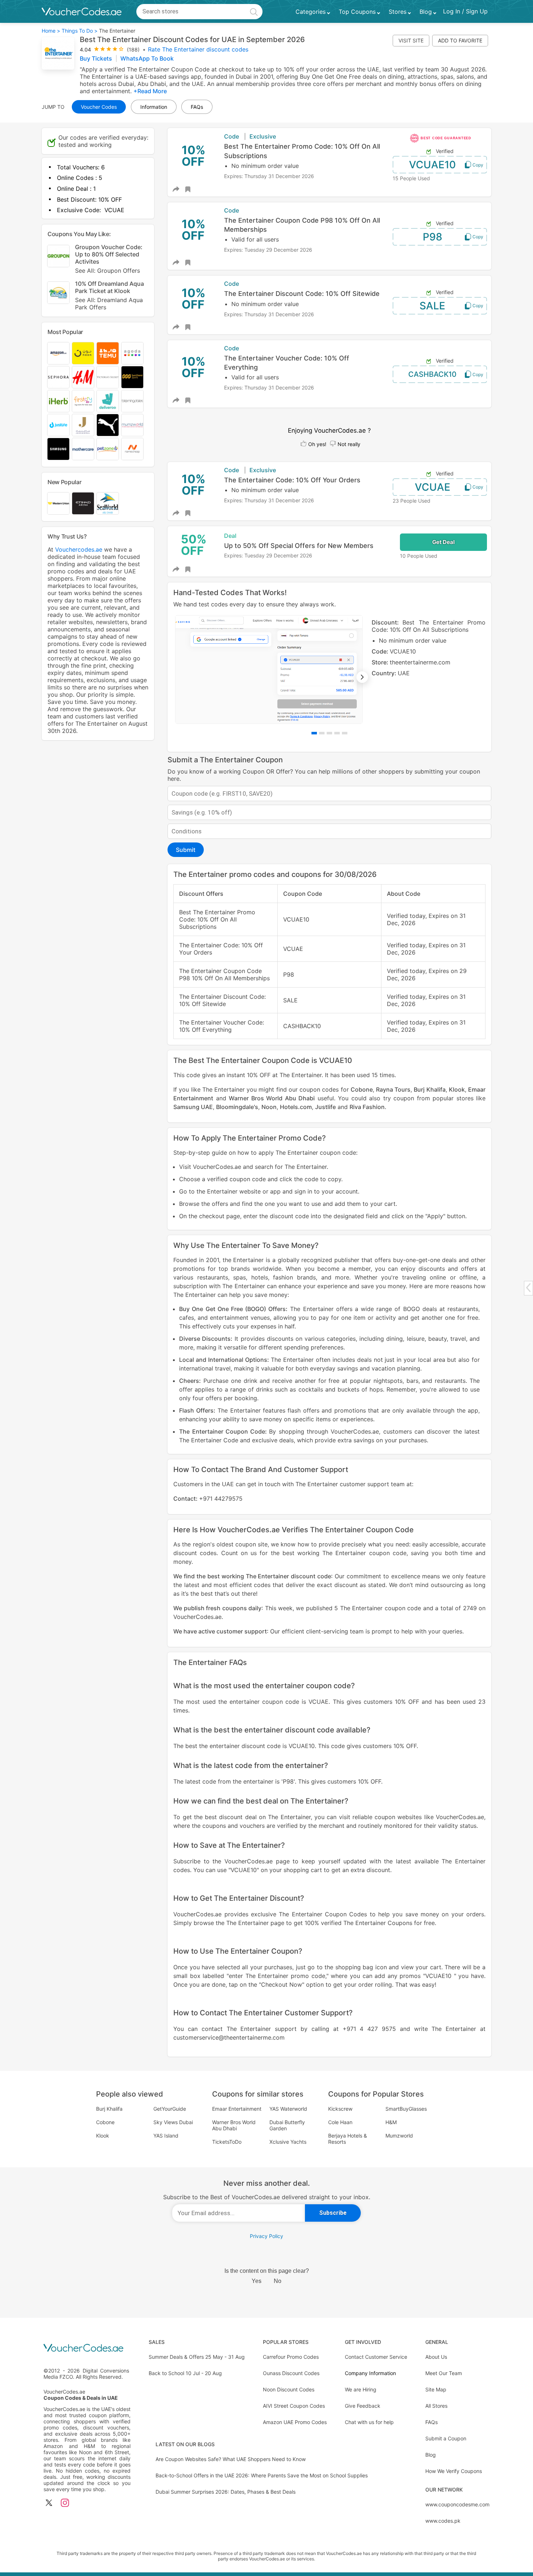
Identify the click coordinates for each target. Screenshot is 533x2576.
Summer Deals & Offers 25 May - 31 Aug (197, 2357)
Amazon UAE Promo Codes (295, 2422)
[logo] (82, 12)
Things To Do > (80, 31)
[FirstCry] (83, 401)
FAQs (431, 2422)
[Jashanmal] (83, 425)
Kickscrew (340, 2109)
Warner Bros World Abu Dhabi (272, 1098)
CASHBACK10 (432, 374)
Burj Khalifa (429, 1089)
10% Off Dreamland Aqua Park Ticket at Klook (110, 295)
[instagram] (65, 2503)
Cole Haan (340, 2122)
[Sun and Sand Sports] (132, 377)
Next (362, 677)
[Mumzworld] (132, 425)
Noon (269, 1107)
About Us (436, 2357)
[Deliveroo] (108, 401)
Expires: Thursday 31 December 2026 (269, 176)
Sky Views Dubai (173, 2122)
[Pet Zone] (108, 449)
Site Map (436, 2389)
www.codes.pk (443, 2521)
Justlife (325, 1107)
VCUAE (433, 487)
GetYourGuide (170, 2109)
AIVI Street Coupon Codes (294, 2406)
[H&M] (83, 377)
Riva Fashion (367, 1107)
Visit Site (411, 40)
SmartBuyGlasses (406, 2109)
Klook (457, 1089)
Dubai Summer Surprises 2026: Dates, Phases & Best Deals (226, 2492)
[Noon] (83, 353)
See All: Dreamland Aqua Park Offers (109, 304)
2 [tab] (322, 733)
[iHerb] (58, 401)
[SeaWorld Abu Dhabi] (108, 503)
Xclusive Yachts (288, 2142)
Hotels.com (296, 1107)
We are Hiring (361, 2389)
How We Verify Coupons (454, 2471)
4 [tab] (337, 733)
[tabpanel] (329, 669)
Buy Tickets (97, 58)
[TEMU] (108, 353)
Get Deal (443, 542)
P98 (433, 237)
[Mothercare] (83, 449)
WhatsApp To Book (147, 58)
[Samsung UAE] (58, 449)
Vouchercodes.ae (79, 549)
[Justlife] (58, 425)
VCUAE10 (432, 165)
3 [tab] (329, 733)
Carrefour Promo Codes (291, 2357)
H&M (391, 2122)
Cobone (362, 1089)
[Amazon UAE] (58, 353)
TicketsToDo (227, 2142)
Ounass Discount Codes (291, 2373)
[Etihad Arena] (83, 503)
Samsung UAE (193, 1107)
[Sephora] (58, 377)
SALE (432, 306)
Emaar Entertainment (237, 2109)
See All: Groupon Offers (108, 271)
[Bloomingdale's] (132, 401)
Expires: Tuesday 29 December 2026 (268, 250)
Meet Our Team (444, 2373)
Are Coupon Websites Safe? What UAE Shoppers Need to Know (231, 2459)
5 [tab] (345, 733)
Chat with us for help (369, 2422)
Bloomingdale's (237, 1107)
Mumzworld (399, 2136)
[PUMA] (108, 425)
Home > (51, 31)
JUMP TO (53, 107)
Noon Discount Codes (289, 2389)
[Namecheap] (132, 449)
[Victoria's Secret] (108, 377)
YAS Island (166, 2136)
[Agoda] (132, 353)
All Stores (436, 2406)
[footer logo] (87, 2348)
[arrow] (528, 1288)
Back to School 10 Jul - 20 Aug (185, 2373)
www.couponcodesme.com (457, 2504)
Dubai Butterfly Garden (287, 2125)
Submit (186, 850)
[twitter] (49, 2503)
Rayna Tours (393, 1089)
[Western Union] (58, 503)
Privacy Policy (266, 2236)
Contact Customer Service (376, 2357)
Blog (431, 2455)
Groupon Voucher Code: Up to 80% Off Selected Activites (109, 259)
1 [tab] (314, 733)
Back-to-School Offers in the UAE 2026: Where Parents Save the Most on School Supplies (262, 2475)
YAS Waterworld (288, 2109)
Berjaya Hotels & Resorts (348, 2139)
